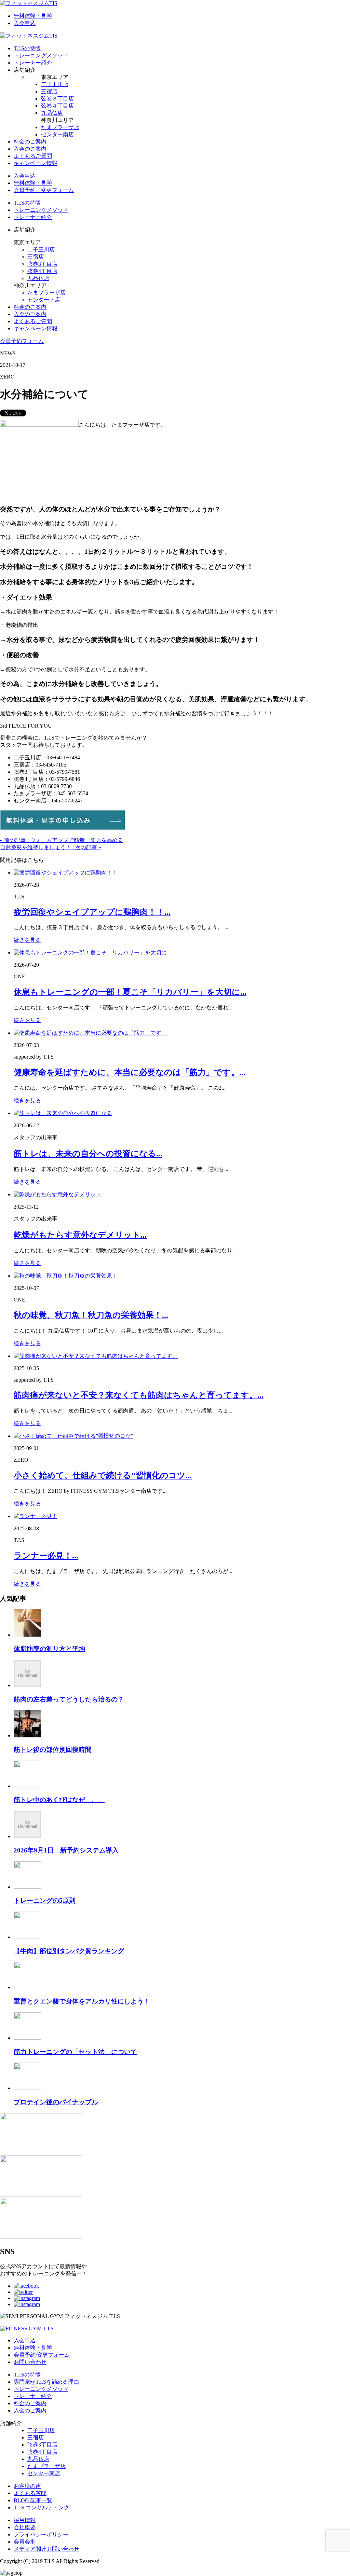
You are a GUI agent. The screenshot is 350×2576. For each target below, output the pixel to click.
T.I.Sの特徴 (27, 48)
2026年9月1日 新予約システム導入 (66, 1850)
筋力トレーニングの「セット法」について (75, 2052)
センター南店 (57, 134)
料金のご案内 (30, 142)
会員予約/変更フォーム (42, 2355)
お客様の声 (27, 2486)
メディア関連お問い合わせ (46, 2549)
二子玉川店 (55, 84)
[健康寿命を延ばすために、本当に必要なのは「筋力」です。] (90, 1033)
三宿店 (49, 91)
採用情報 (25, 2520)
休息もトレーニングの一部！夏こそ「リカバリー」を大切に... (130, 992)
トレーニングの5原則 (45, 1900)
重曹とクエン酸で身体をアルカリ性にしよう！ (82, 2001)
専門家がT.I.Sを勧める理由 (46, 2382)
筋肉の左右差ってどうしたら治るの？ (69, 1699)
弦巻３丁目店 (57, 99)
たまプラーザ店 (60, 127)
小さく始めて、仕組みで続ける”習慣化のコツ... (103, 1475)
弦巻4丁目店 (42, 271)
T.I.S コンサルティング (42, 2508)
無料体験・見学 (33, 16)
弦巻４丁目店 (57, 106)
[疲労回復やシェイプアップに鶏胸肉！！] (66, 873)
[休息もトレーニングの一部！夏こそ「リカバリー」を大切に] (90, 953)
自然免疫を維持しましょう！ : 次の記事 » (51, 847)
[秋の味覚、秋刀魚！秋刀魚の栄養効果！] (66, 1276)
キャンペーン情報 (36, 163)
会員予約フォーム (22, 341)
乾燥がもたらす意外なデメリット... (80, 1235)
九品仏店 (52, 113)
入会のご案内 (30, 149)
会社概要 (25, 2527)
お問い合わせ (30, 2362)
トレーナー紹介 (33, 63)
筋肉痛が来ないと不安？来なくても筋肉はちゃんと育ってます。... (139, 1395)
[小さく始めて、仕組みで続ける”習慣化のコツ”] (73, 1436)
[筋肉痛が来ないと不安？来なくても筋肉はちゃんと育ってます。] (96, 1356)
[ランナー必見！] (36, 1516)
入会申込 (25, 23)
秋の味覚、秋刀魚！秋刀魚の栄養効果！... (91, 1315)
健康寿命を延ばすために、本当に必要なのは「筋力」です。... (130, 1072)
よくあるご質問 (33, 156)
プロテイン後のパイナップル (56, 2102)
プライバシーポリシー (41, 2534)
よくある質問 (30, 2493)
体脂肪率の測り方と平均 (49, 1649)
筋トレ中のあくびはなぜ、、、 (59, 1800)
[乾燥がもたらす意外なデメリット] (57, 1194)
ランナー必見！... (46, 1556)
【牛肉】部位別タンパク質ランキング (69, 1951)
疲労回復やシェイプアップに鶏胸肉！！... (92, 912)
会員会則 (25, 2542)
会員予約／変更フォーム (44, 190)
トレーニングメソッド (41, 56)
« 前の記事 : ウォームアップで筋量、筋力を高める (62, 840)
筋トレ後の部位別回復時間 (53, 1750)
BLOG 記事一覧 (33, 2500)
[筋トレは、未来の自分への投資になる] (63, 1113)
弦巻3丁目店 (42, 264)
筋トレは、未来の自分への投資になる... (88, 1154)
